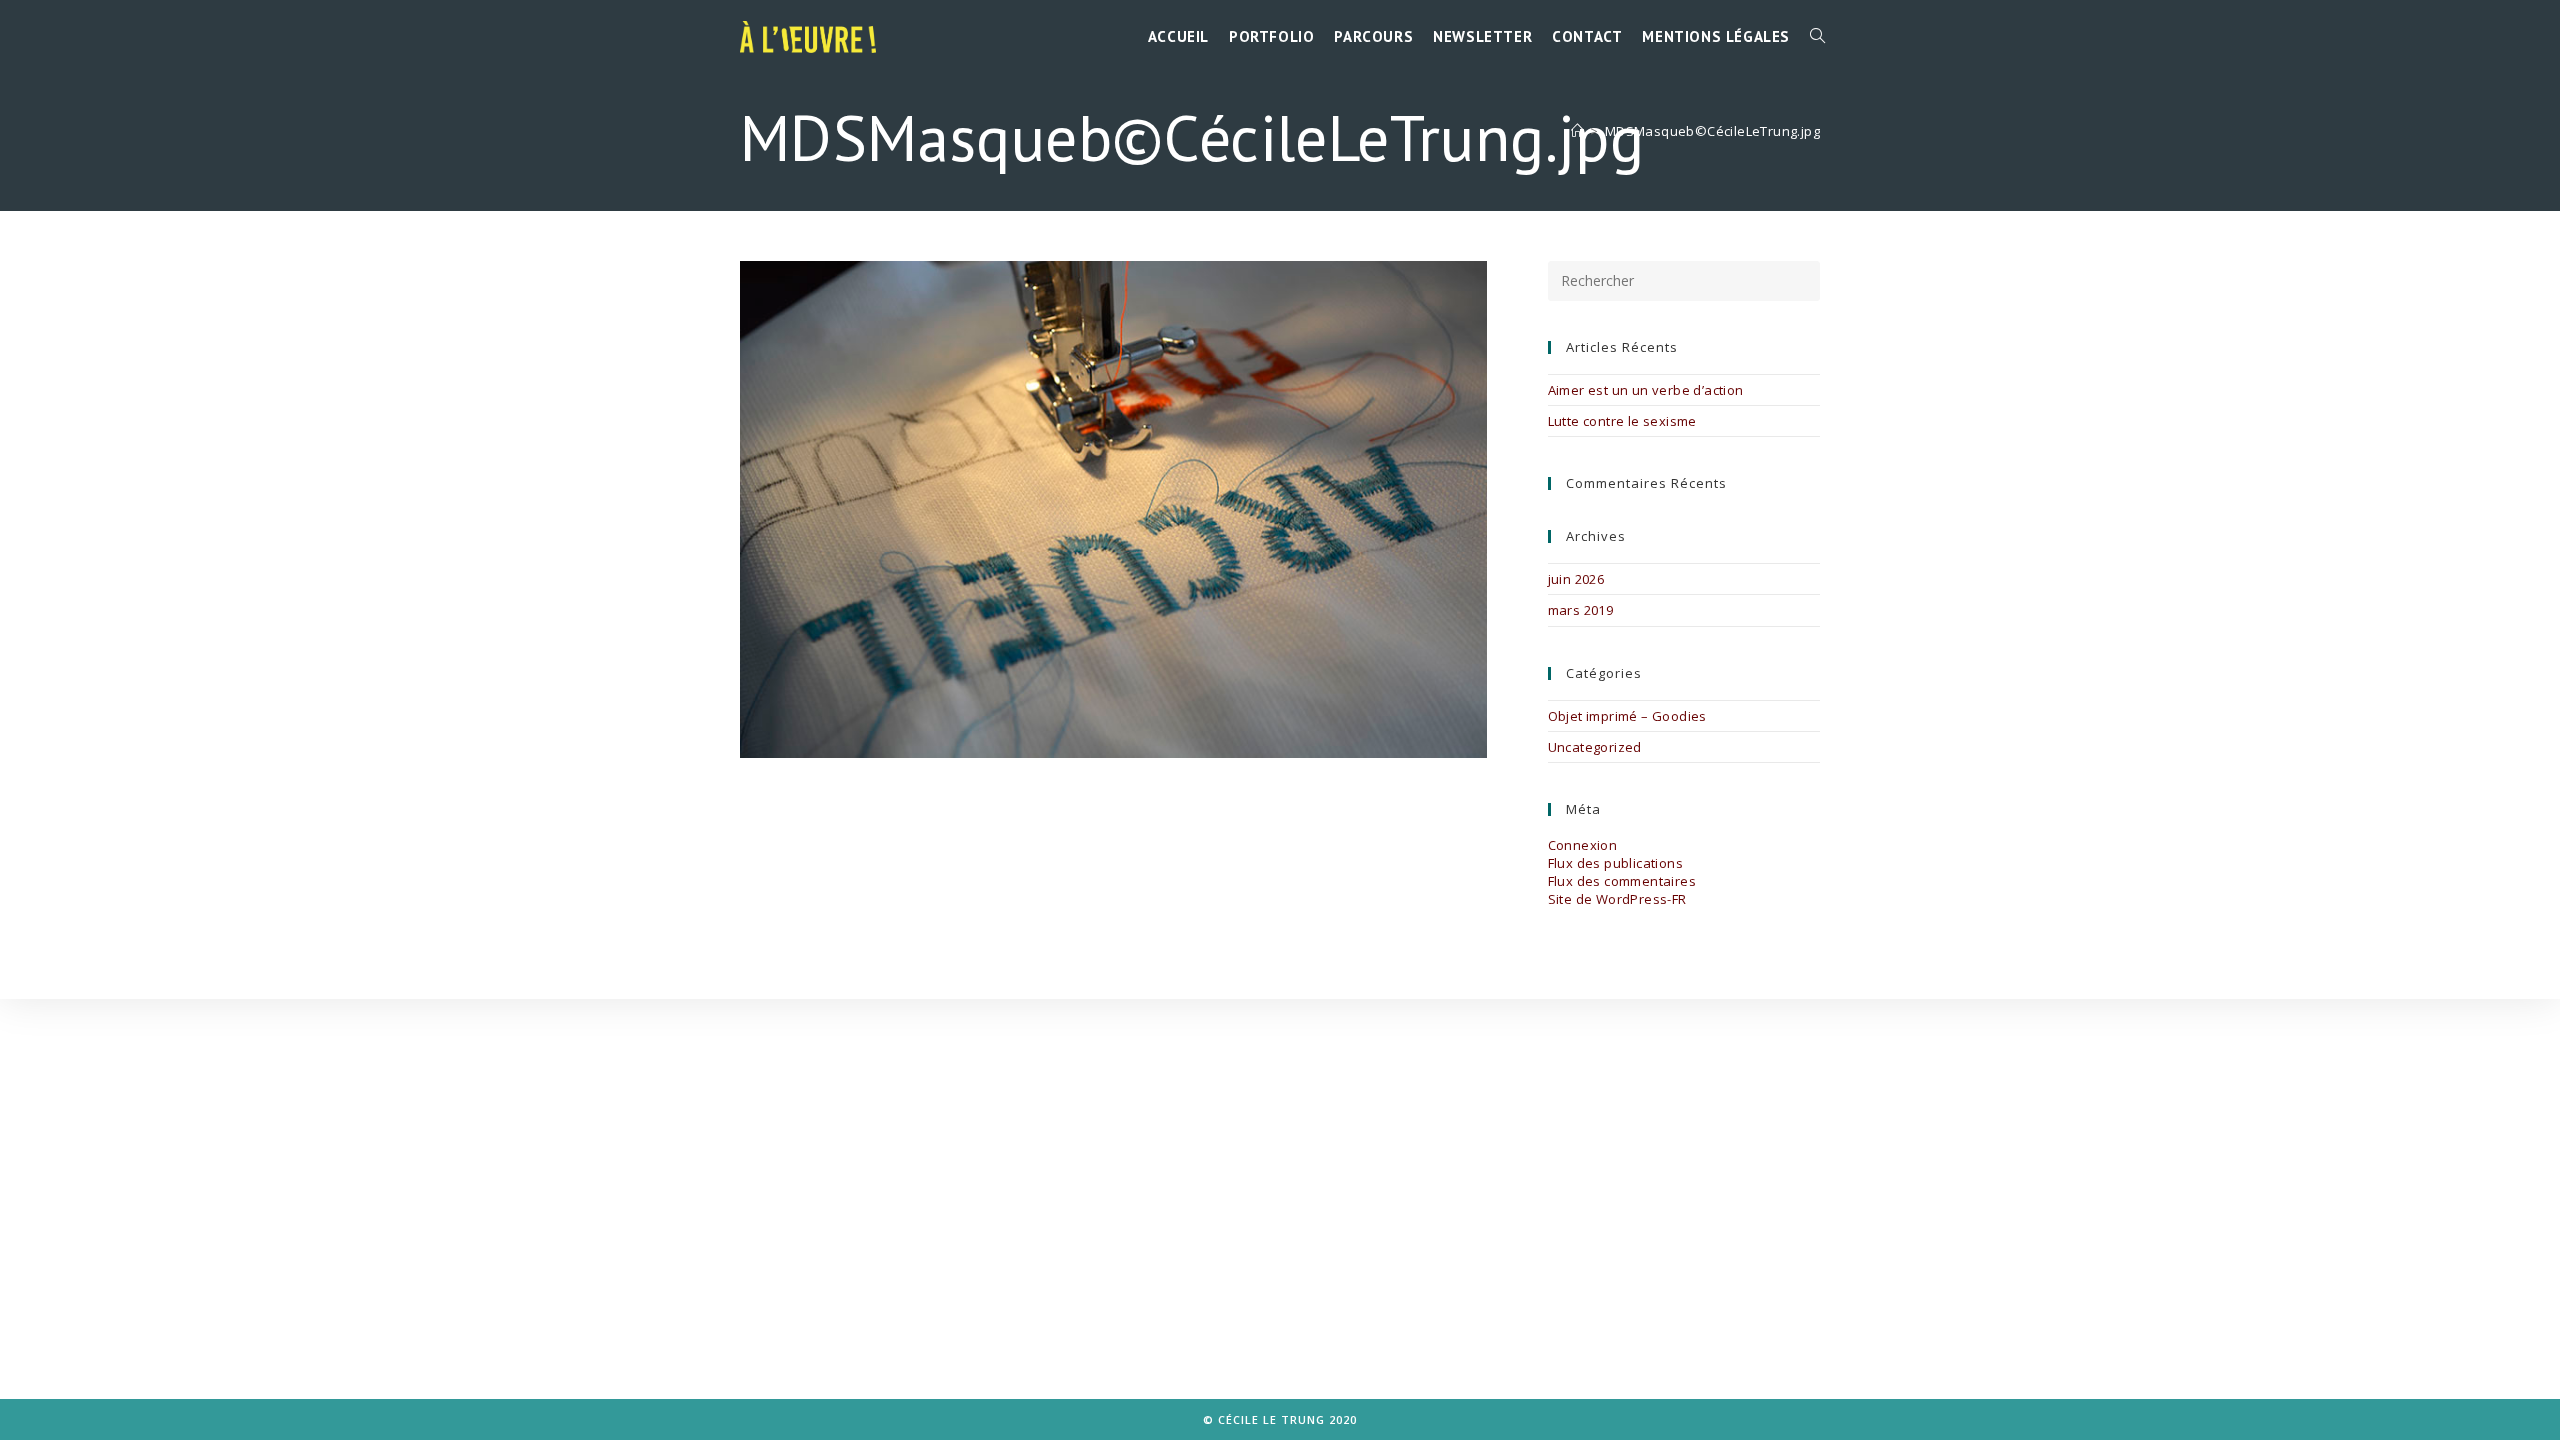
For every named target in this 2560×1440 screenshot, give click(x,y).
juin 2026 (1576, 579)
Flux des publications (1615, 863)
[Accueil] (1577, 131)
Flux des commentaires (1622, 881)
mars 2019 (1581, 610)
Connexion (1583, 845)
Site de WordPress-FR (1617, 899)
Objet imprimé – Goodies (1627, 716)
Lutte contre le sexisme (1622, 421)
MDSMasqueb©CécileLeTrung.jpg (1712, 131)
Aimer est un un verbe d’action (1646, 390)
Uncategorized (1595, 747)
